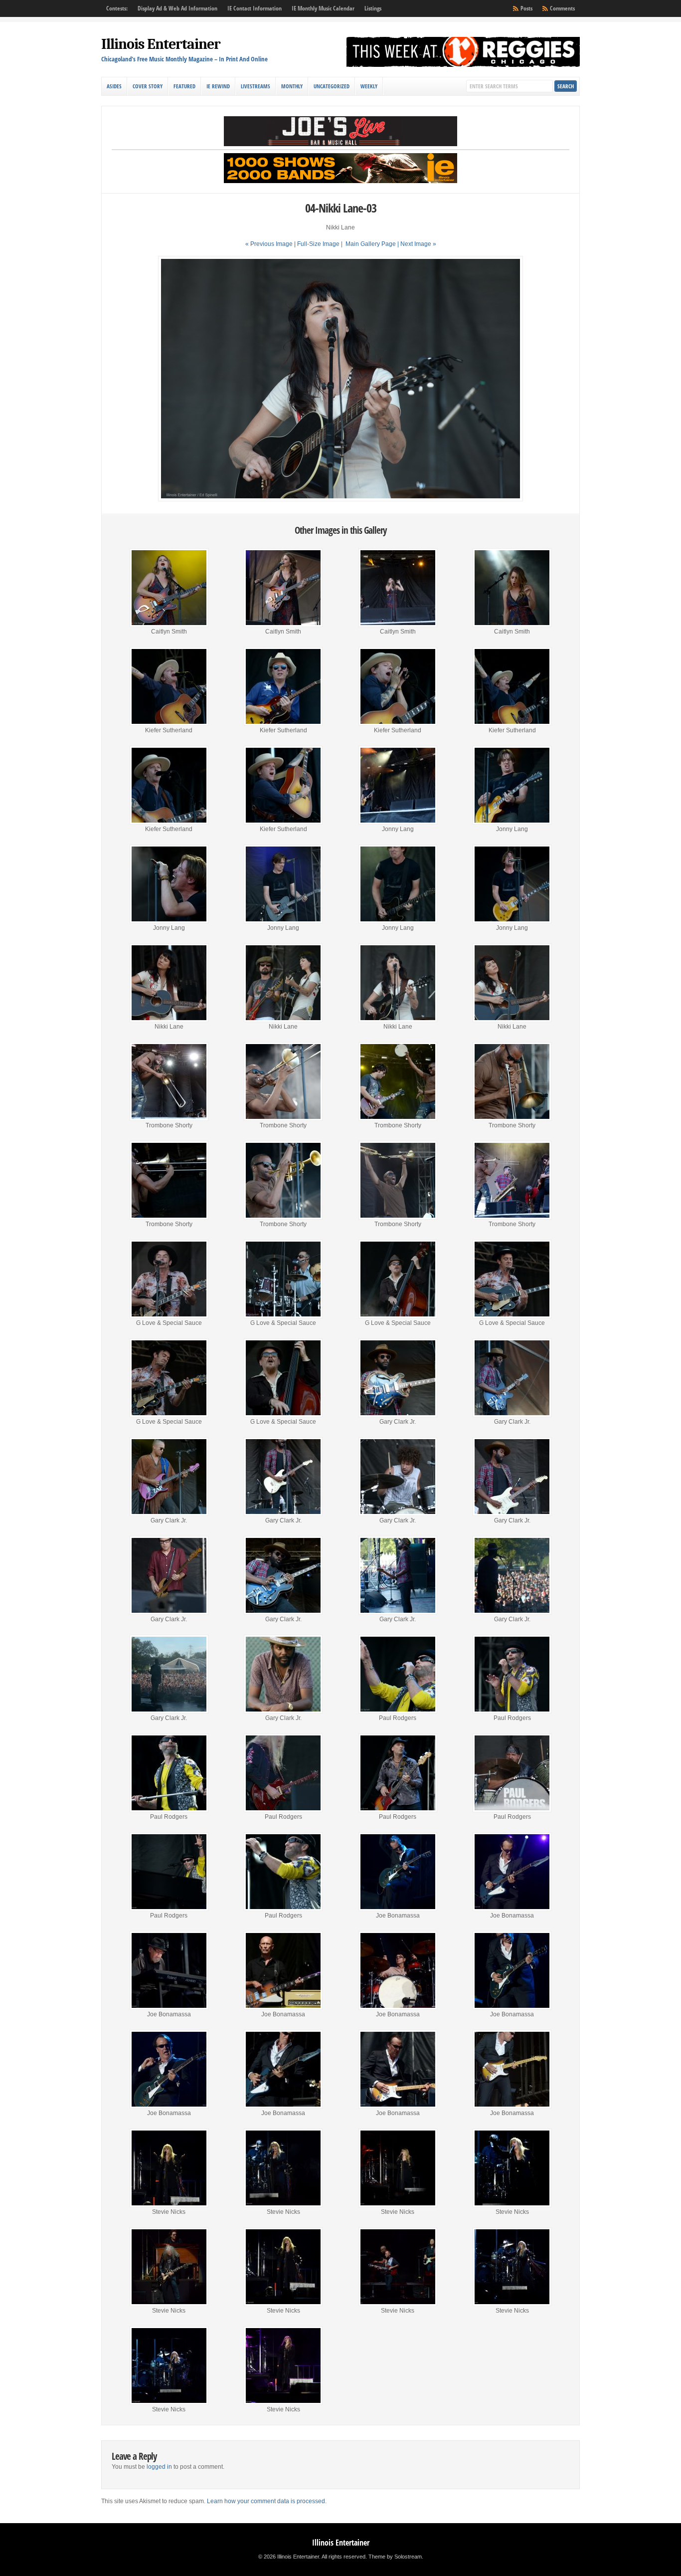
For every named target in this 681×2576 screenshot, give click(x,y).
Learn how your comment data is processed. (267, 2501)
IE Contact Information (255, 8)
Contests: (117, 8)
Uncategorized (332, 86)
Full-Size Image (318, 244)
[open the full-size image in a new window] (340, 499)
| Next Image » (417, 244)
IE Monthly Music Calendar (323, 8)
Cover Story (148, 86)
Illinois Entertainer (161, 44)
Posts (526, 8)
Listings (373, 8)
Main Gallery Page (371, 244)
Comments (562, 8)
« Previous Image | (271, 244)
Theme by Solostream (395, 2557)
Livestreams (255, 86)
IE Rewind (218, 86)
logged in (159, 2467)
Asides (114, 86)
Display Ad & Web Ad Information (177, 8)
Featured (184, 86)
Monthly (292, 86)
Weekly (369, 86)
